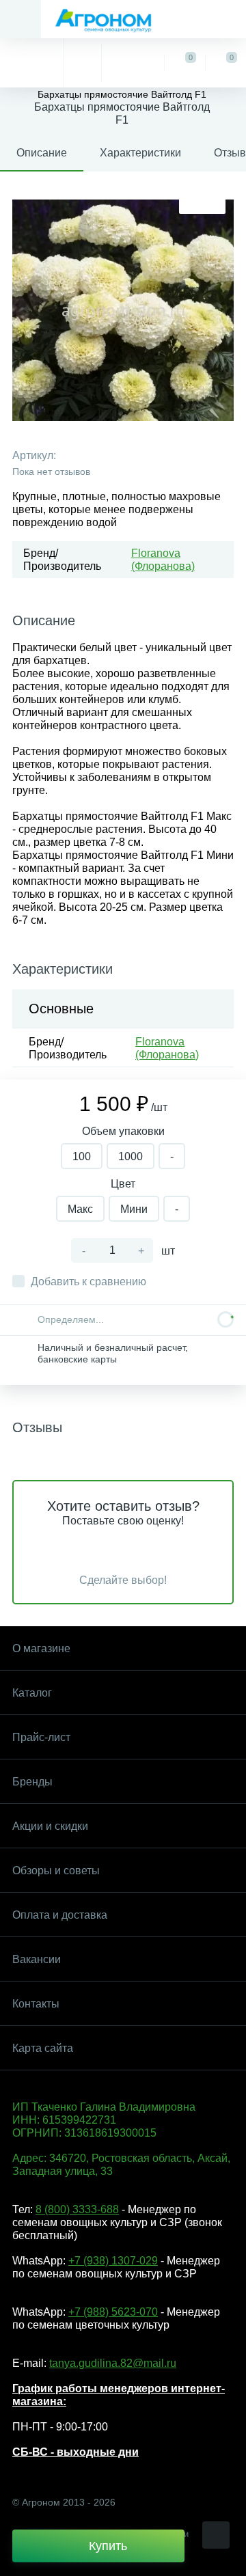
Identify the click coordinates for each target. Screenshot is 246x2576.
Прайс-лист (41, 1737)
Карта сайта (43, 2048)
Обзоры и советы (56, 1871)
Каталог (32, 1693)
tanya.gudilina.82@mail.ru (113, 2363)
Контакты (36, 2004)
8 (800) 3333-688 (77, 2209)
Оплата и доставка (60, 1915)
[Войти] (133, 63)
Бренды (32, 1782)
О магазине (41, 1648)
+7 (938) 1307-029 (113, 2261)
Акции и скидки (50, 1826)
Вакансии (37, 1959)
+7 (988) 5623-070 (113, 2312)
